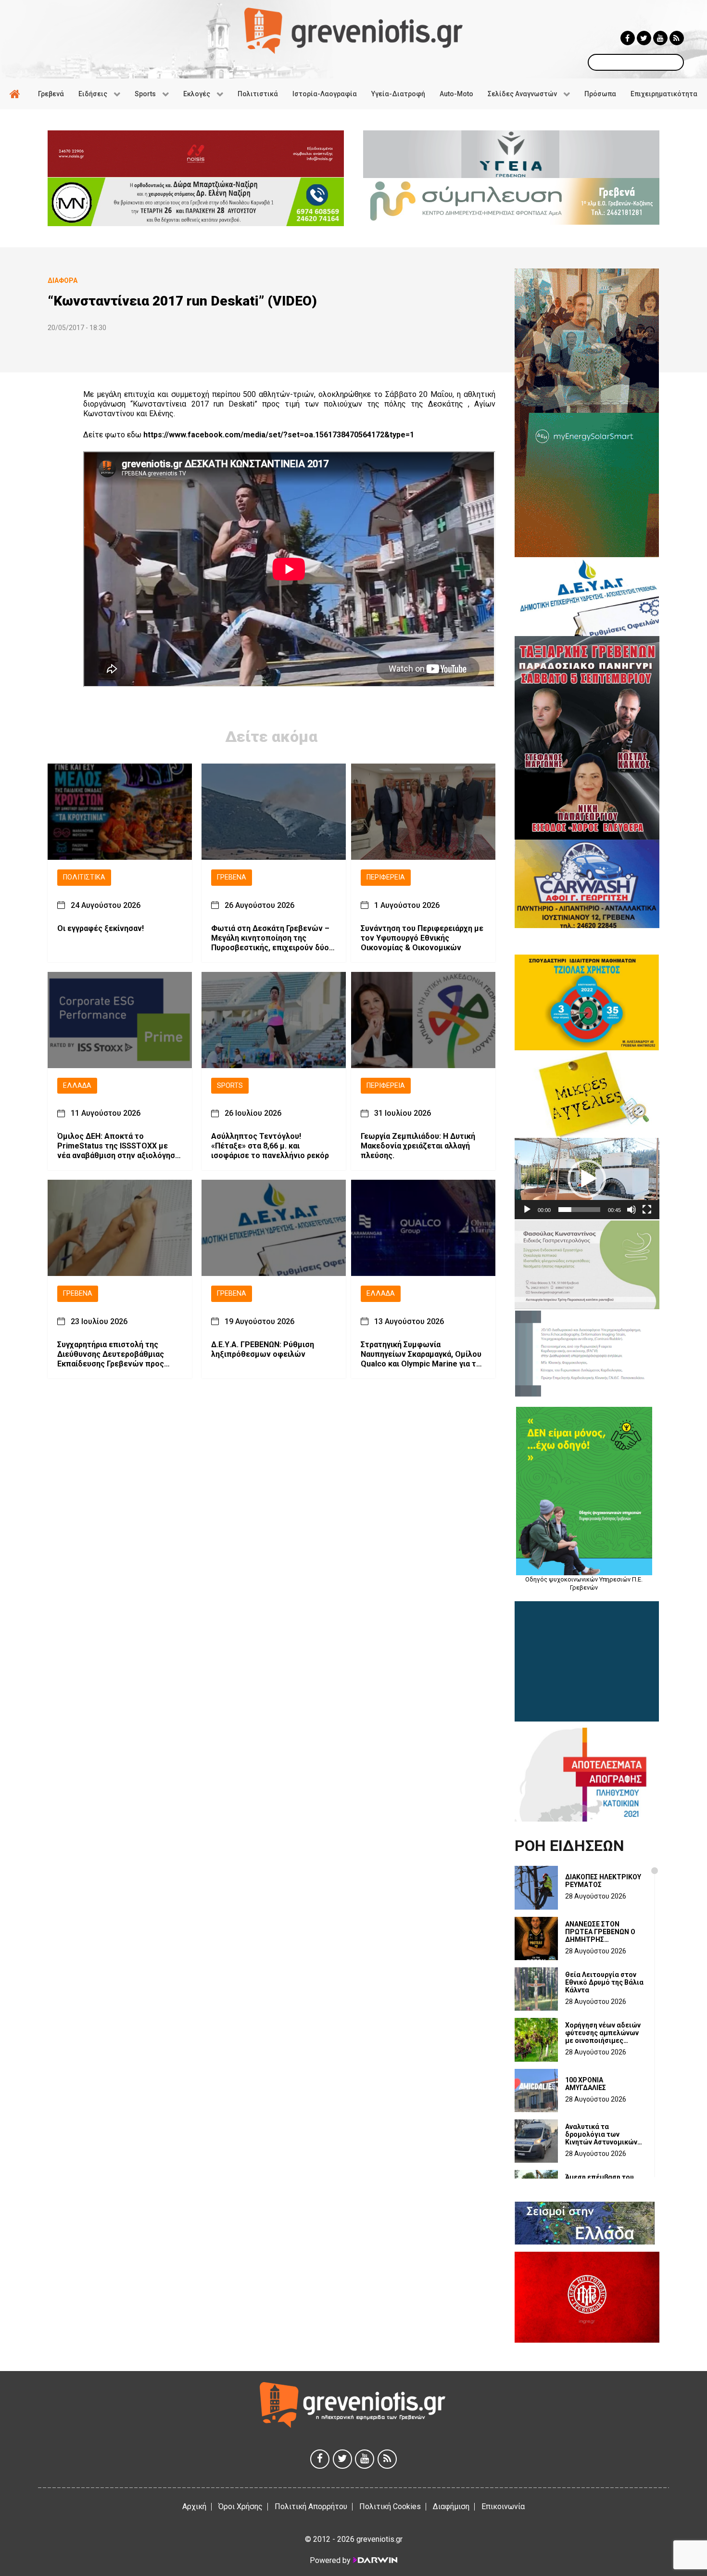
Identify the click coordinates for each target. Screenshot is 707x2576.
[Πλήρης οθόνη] (647, 1210)
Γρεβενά (232, 877)
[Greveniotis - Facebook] (628, 38)
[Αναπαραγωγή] (527, 1210)
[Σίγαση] (631, 1210)
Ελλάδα (77, 1086)
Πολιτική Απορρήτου (311, 2506)
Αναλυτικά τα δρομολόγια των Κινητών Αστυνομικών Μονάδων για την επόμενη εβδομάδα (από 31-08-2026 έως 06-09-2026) (601, 2134)
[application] (587, 1179)
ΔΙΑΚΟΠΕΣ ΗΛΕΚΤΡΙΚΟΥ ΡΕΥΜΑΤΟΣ (603, 1881)
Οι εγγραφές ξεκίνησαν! (101, 928)
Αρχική (194, 2506)
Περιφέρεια (386, 877)
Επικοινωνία (503, 2506)
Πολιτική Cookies (390, 2506)
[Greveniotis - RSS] (677, 38)
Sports (230, 1086)
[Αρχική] (16, 94)
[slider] (579, 1210)
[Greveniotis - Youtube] (660, 38)
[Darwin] (375, 2560)
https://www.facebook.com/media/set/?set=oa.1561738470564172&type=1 (279, 435)
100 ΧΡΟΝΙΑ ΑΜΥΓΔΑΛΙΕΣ (586, 2084)
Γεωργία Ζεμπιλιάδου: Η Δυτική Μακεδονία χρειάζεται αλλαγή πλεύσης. (418, 1146)
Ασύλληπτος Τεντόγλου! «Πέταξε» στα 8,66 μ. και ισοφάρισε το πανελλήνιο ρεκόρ (270, 1146)
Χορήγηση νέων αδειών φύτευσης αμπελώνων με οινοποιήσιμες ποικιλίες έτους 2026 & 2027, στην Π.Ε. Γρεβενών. (603, 2033)
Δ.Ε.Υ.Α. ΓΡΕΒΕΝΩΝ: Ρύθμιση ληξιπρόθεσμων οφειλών (263, 1349)
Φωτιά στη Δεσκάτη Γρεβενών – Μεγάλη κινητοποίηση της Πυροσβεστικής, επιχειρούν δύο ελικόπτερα (270, 938)
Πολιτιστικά (84, 877)
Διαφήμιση (451, 2506)
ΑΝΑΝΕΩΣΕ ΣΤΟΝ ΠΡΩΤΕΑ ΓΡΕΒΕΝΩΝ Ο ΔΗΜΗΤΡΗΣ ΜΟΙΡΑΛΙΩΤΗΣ (600, 1932)
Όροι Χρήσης (240, 2506)
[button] (587, 1179)
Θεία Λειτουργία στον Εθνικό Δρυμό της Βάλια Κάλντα (604, 1982)
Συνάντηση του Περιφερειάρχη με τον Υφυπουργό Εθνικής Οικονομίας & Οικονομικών (422, 938)
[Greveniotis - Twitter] (644, 38)
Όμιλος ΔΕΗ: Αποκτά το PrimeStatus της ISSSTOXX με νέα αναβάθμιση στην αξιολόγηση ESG (118, 1146)
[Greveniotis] (353, 30)
